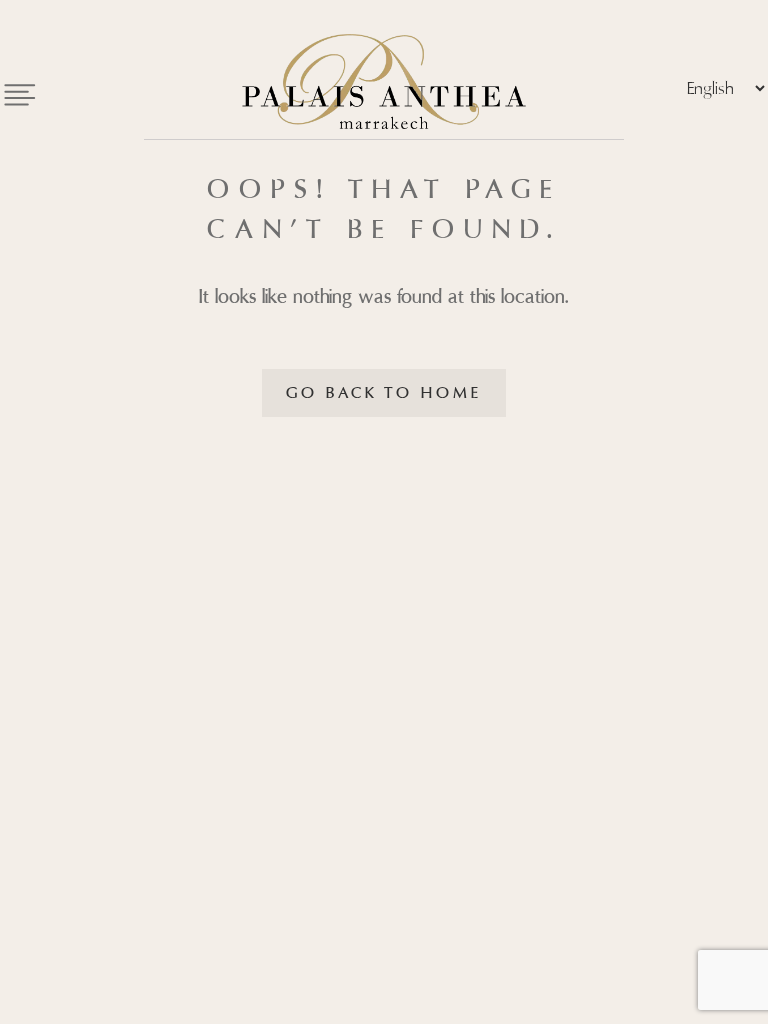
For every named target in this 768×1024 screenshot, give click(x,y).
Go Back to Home (384, 393)
